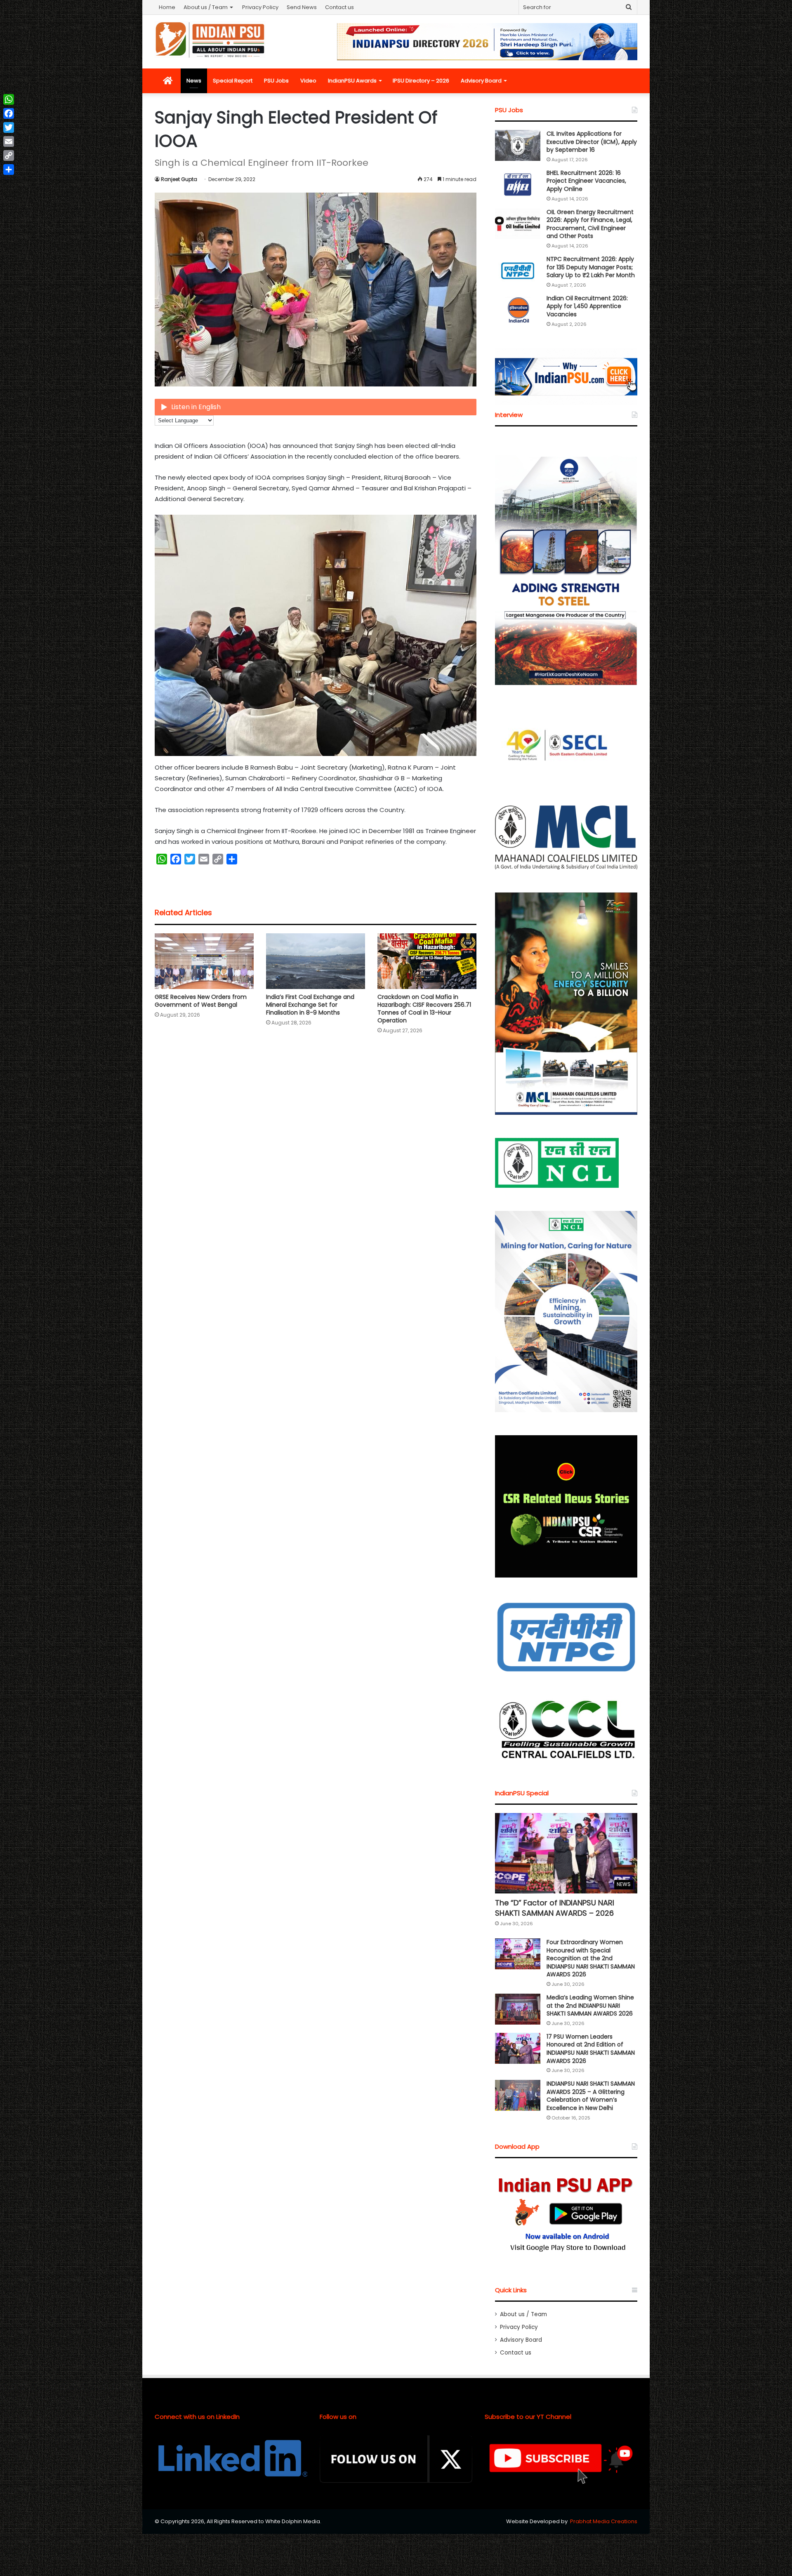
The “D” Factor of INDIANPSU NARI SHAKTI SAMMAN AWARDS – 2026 (555, 1908)
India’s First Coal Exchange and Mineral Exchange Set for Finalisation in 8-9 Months (310, 1005)
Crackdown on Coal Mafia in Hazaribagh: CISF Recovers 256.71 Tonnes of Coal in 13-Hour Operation (424, 1009)
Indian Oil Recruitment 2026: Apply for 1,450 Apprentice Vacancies (587, 306)
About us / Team (206, 7)
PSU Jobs (276, 81)
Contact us (339, 7)
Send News (302, 7)
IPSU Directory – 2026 (421, 81)
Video (308, 81)
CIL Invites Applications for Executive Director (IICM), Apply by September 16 (592, 142)
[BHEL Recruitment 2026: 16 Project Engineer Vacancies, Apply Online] (518, 185)
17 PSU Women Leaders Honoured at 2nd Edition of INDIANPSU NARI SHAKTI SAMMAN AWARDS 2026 (591, 2049)
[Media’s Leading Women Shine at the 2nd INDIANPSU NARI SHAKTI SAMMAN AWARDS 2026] (518, 2009)
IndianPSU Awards (352, 81)
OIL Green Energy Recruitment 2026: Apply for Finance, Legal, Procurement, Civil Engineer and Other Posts (590, 224)
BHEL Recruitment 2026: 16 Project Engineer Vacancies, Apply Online (586, 181)
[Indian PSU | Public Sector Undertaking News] (210, 40)
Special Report (233, 81)
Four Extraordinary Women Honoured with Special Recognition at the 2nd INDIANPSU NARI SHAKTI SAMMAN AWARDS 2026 (591, 1958)
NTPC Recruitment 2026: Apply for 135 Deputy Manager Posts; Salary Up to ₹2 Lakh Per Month (591, 267)
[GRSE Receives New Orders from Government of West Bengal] (204, 961)
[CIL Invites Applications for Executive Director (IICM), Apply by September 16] (518, 145)
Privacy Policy (260, 7)
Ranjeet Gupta (179, 179)
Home (167, 7)
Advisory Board (481, 81)
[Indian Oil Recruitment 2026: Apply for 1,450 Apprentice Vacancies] (518, 310)
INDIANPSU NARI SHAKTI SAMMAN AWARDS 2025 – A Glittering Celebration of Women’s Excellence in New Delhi (591, 2096)
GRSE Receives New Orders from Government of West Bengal (201, 1001)
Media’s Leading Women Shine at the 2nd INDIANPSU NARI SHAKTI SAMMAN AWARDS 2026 (590, 2005)
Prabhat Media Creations (604, 2521)
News (194, 81)
